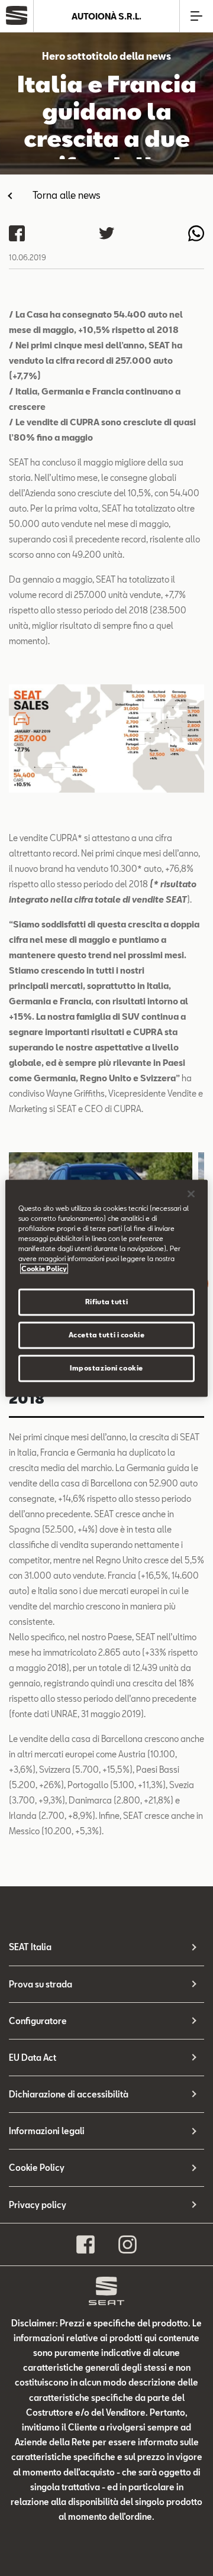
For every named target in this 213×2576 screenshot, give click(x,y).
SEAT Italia (30, 1947)
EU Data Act (33, 2058)
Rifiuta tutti (106, 1302)
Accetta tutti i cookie (107, 1335)
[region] (106, 1288)
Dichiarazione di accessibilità (69, 2094)
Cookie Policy (37, 2168)
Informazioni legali (47, 2131)
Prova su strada (41, 1984)
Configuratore (38, 2021)
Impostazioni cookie (106, 1368)
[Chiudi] (191, 1194)
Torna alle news (67, 195)
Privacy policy (38, 2205)
